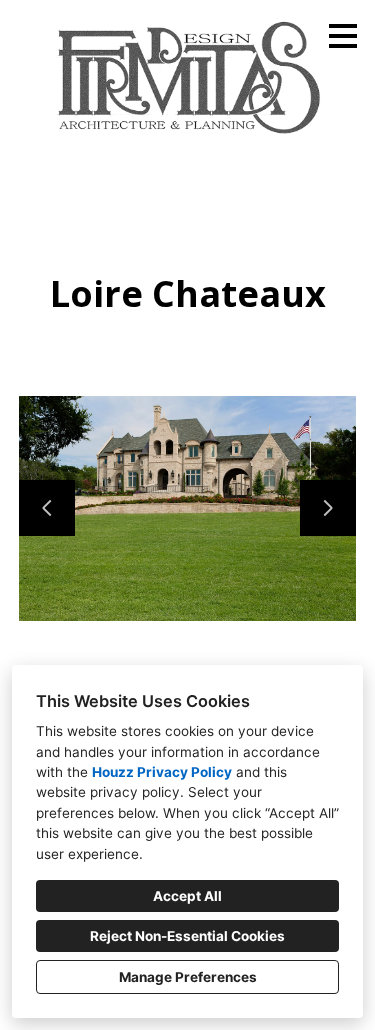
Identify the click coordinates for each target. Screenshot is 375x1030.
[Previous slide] (47, 508)
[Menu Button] (343, 36)
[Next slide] (328, 508)
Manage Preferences (188, 977)
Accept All (187, 896)
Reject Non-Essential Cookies (187, 936)
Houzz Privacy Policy (162, 772)
